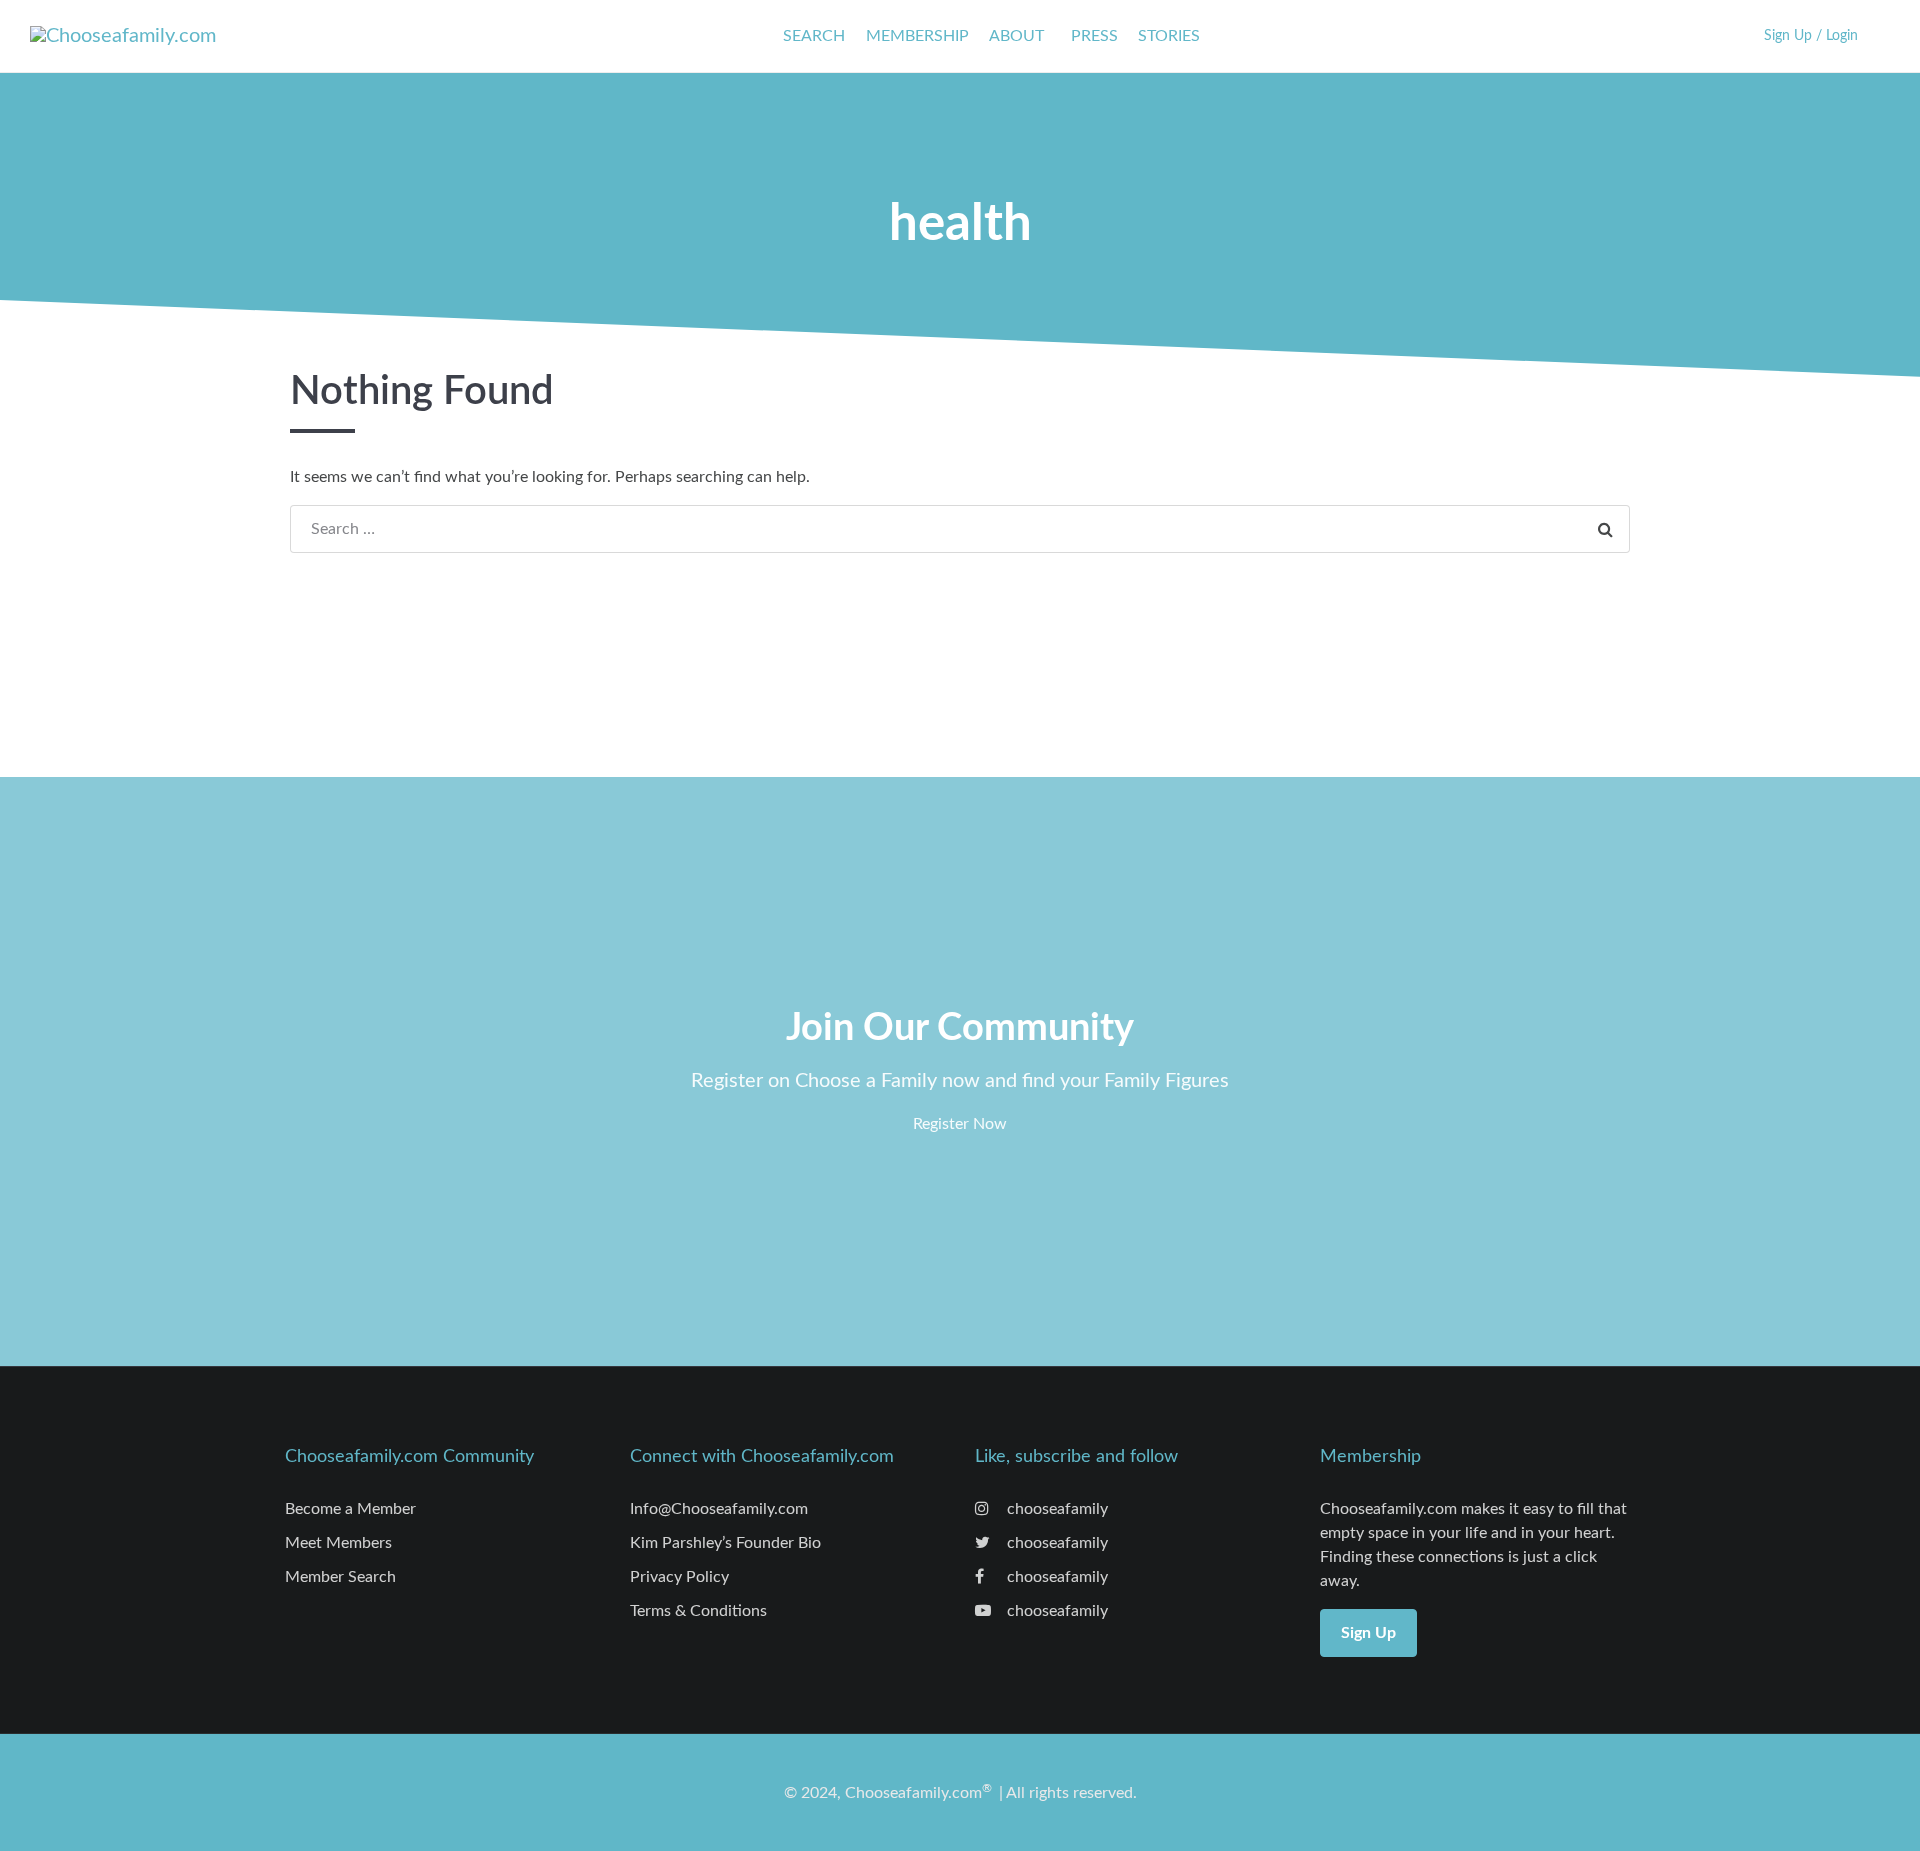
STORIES (1169, 36)
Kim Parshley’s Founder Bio (725, 1543)
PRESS (1094, 36)
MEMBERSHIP (917, 36)
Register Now (960, 1124)
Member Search (340, 1577)
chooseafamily (1055, 1509)
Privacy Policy (679, 1577)
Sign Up (1368, 1633)
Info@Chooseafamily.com (719, 1509)
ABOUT (1016, 36)
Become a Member (350, 1509)
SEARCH (814, 36)
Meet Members (338, 1543)
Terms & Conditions (698, 1611)
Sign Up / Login (1811, 35)
